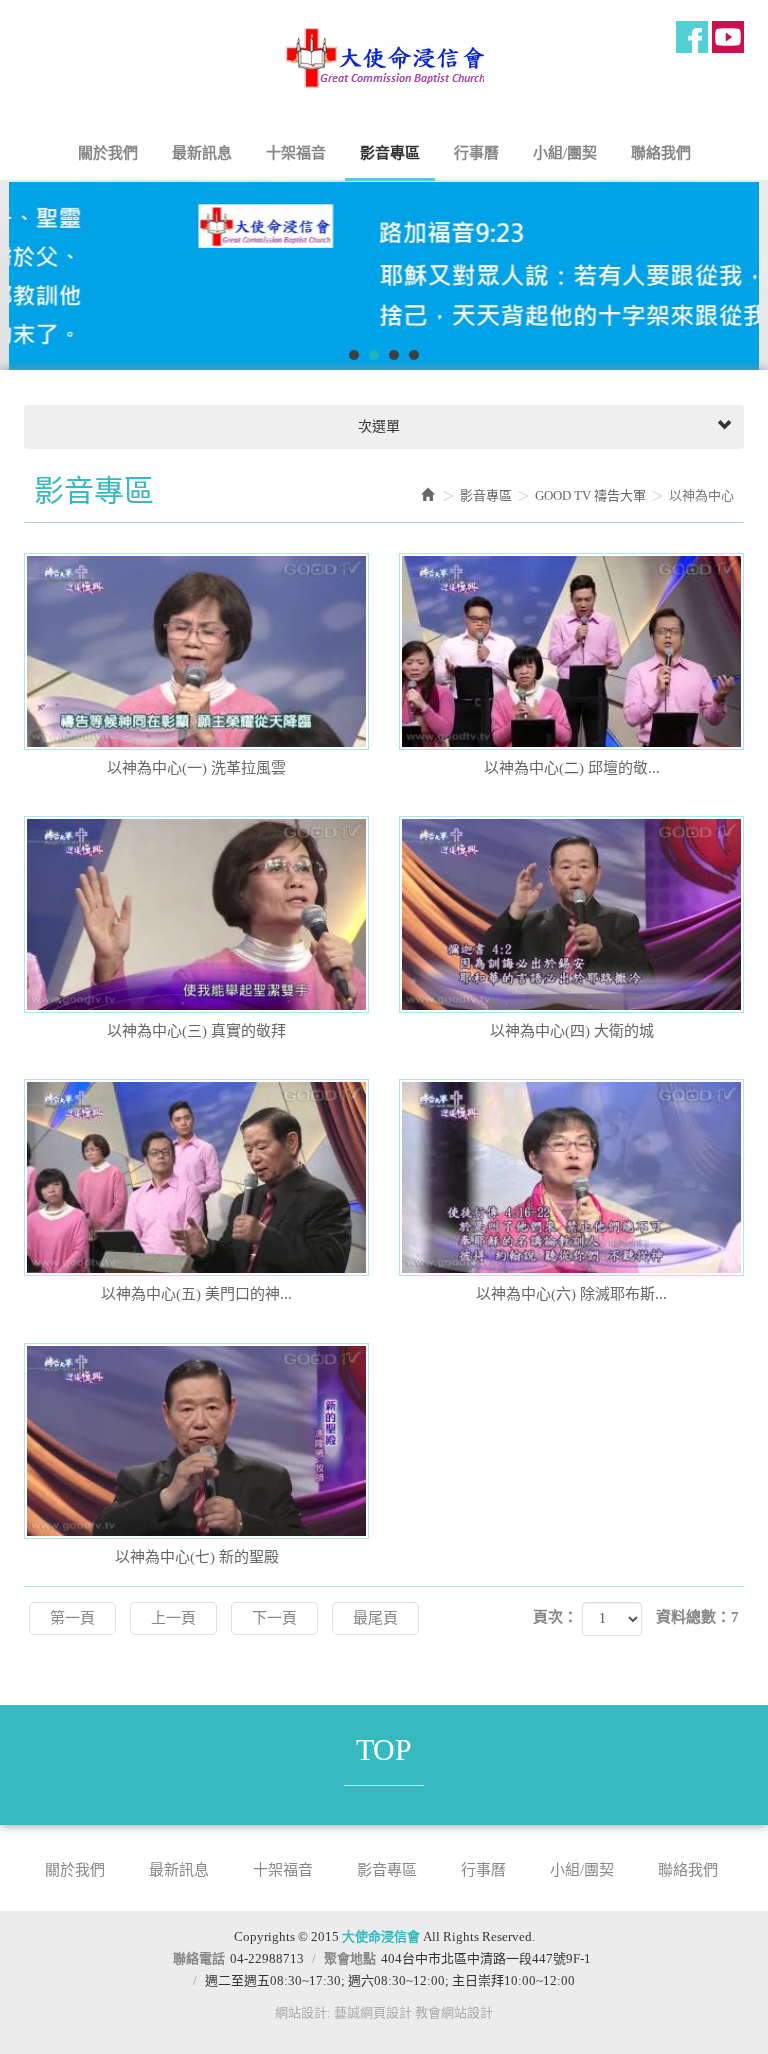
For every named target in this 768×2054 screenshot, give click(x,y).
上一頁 (173, 1618)
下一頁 (274, 1618)
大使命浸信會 (384, 61)
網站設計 (301, 2012)
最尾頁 (375, 1618)
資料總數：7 (697, 1617)
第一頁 (72, 1618)
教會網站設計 (454, 2012)
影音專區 (486, 495)
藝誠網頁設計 (373, 2012)
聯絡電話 (199, 1958)
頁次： (555, 1617)
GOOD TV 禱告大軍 (590, 495)
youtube (728, 37)
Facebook (692, 37)
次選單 (377, 426)
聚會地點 (350, 1958)
